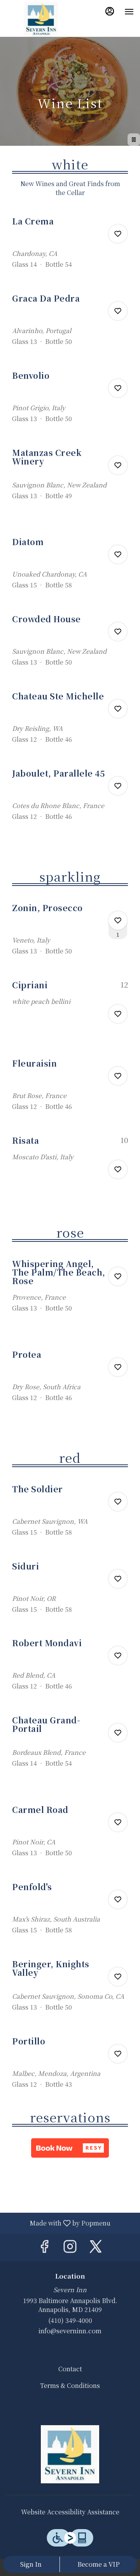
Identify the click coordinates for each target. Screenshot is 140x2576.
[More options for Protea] (118, 1367)
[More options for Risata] (118, 1169)
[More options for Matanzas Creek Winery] (118, 465)
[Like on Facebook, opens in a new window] (44, 2247)
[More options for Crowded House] (118, 632)
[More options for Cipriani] (118, 1014)
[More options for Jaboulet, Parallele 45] (118, 786)
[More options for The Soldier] (118, 1502)
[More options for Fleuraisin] (118, 1076)
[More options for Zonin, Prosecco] (118, 920)
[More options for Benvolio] (118, 388)
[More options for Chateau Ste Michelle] (118, 709)
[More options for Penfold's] (118, 1899)
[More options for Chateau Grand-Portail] (118, 1733)
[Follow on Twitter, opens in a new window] (96, 2247)
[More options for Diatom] (118, 554)
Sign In (31, 2564)
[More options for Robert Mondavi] (118, 1656)
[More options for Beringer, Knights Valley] (118, 1977)
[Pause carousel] (134, 140)
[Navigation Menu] (129, 12)
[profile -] (110, 11)
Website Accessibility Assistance (70, 2512)
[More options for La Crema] (118, 234)
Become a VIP (99, 2564)
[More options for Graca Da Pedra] (118, 311)
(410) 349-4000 (70, 2320)
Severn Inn (70, 2454)
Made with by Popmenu (58, 2223)
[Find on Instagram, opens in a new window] (70, 2247)
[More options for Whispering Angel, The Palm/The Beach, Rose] (118, 1276)
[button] (70, 247)
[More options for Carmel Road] (118, 1822)
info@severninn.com (70, 2331)
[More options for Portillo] (118, 2054)
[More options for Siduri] (118, 1579)
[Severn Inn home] (41, 19)
